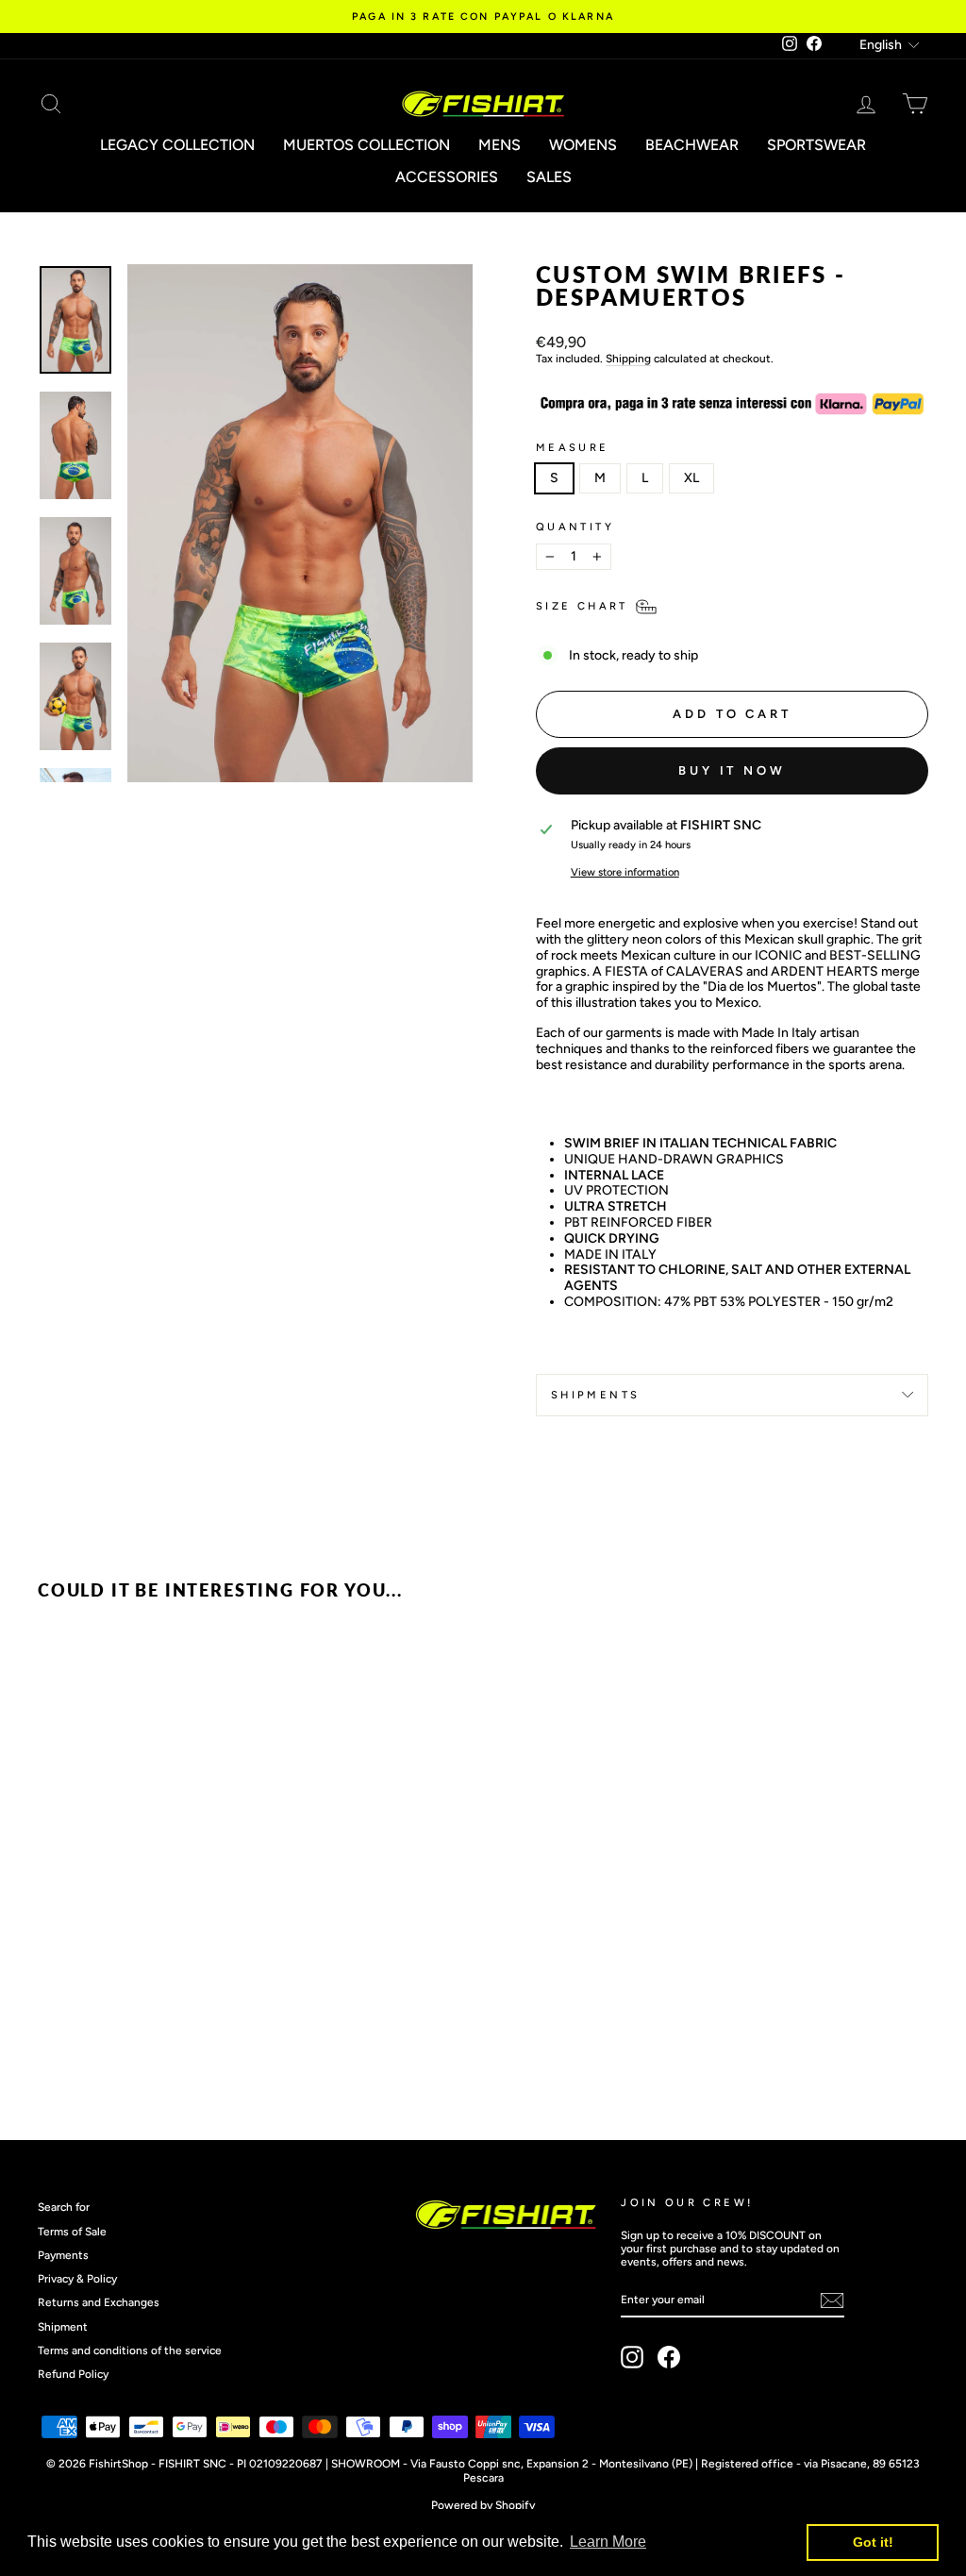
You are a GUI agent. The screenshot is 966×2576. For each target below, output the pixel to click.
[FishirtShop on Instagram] (632, 2357)
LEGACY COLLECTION (177, 145)
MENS (500, 145)
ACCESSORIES (447, 177)
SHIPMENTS (595, 1395)
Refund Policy (73, 2374)
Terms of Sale (72, 2232)
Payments (63, 2255)
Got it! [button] (873, 2542)
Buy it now (732, 770)
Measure (573, 448)
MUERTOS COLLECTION (366, 145)
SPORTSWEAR (816, 145)
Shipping (628, 359)
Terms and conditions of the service (130, 2350)
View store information (625, 872)
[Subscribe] (832, 2300)
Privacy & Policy (77, 2279)
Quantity (575, 527)
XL (691, 478)
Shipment (63, 2327)
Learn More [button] (608, 2542)
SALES (549, 177)
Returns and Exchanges (99, 2302)
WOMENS (583, 145)
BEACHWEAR (692, 145)
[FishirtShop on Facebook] (669, 2357)
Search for (64, 2207)
